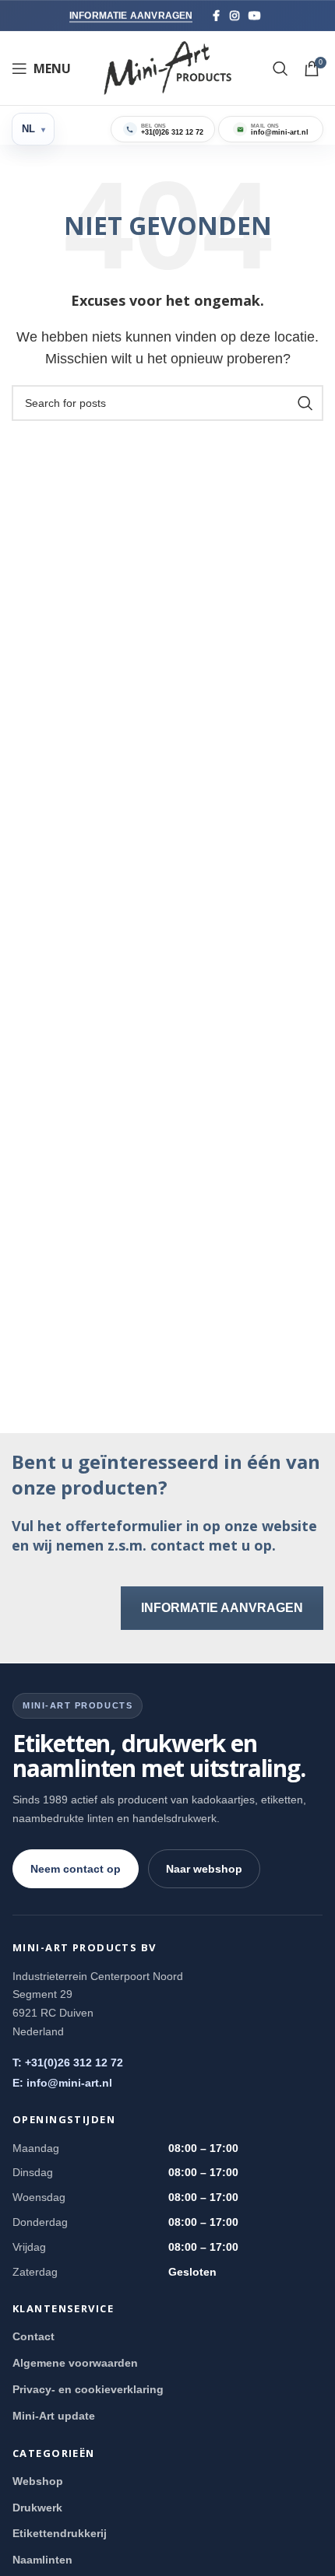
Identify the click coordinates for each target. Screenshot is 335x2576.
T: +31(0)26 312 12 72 (68, 2063)
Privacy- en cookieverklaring (88, 2389)
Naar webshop (204, 1869)
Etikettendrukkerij (60, 2533)
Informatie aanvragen (131, 16)
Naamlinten (42, 2560)
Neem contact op (76, 1869)
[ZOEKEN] (305, 403)
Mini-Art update (54, 2416)
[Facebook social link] (216, 16)
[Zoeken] (280, 68)
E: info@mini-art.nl (62, 2083)
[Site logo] (168, 67)
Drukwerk (37, 2508)
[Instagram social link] (235, 16)
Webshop (38, 2481)
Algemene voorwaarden (75, 2363)
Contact (33, 2336)
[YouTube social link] (255, 16)
